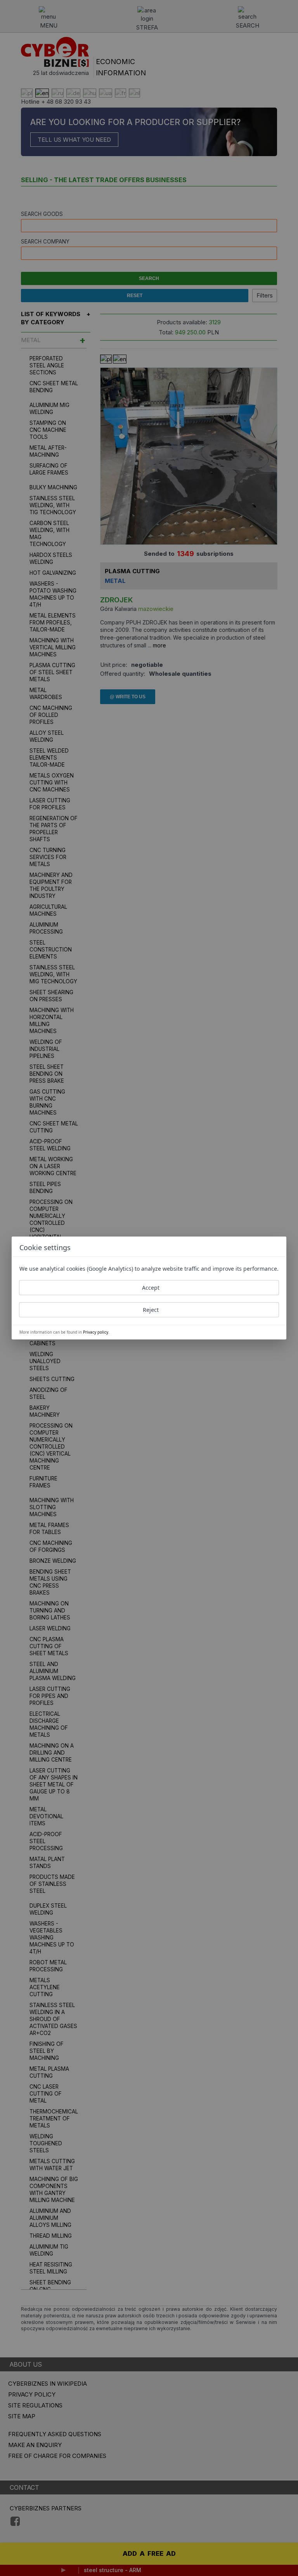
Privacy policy (96, 1332)
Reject (151, 1310)
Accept (151, 1288)
